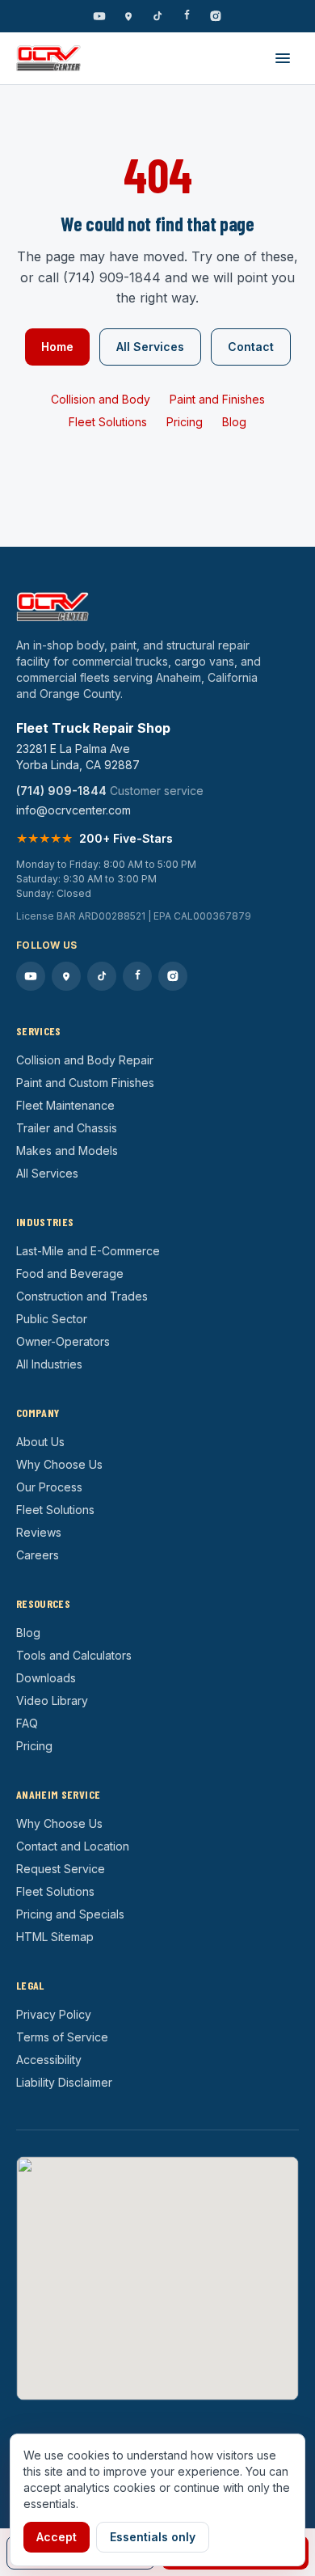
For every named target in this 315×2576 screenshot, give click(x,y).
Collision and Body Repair (85, 1060)
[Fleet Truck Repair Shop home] (48, 58)
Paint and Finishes (217, 399)
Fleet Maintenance (65, 1105)
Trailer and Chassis (67, 1128)
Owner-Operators (63, 1341)
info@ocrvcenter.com (73, 810)
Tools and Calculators (74, 1655)
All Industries (49, 1364)
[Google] (128, 16)
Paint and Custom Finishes (85, 1083)
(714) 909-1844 (61, 791)
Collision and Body (101, 399)
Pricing (185, 422)
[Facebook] (187, 16)
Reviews (39, 1532)
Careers (38, 1555)
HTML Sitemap (55, 1937)
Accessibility (49, 2060)
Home (57, 347)
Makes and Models (67, 1151)
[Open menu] (283, 58)
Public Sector (52, 1319)
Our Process (49, 1487)
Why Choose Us (59, 1464)
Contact (251, 347)
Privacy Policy (54, 2014)
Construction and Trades (82, 1296)
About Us (40, 1442)
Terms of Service (62, 2037)
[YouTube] (99, 16)
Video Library (52, 1700)
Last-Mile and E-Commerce (88, 1251)
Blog (234, 422)
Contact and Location (73, 1846)
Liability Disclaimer (64, 2082)
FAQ (27, 1723)
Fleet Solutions (108, 422)
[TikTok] (157, 16)
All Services (150, 347)
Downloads (46, 1678)
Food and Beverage (70, 1273)
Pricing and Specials (70, 1914)
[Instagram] (216, 16)
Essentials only (153, 2537)
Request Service (61, 1869)
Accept (57, 2537)
